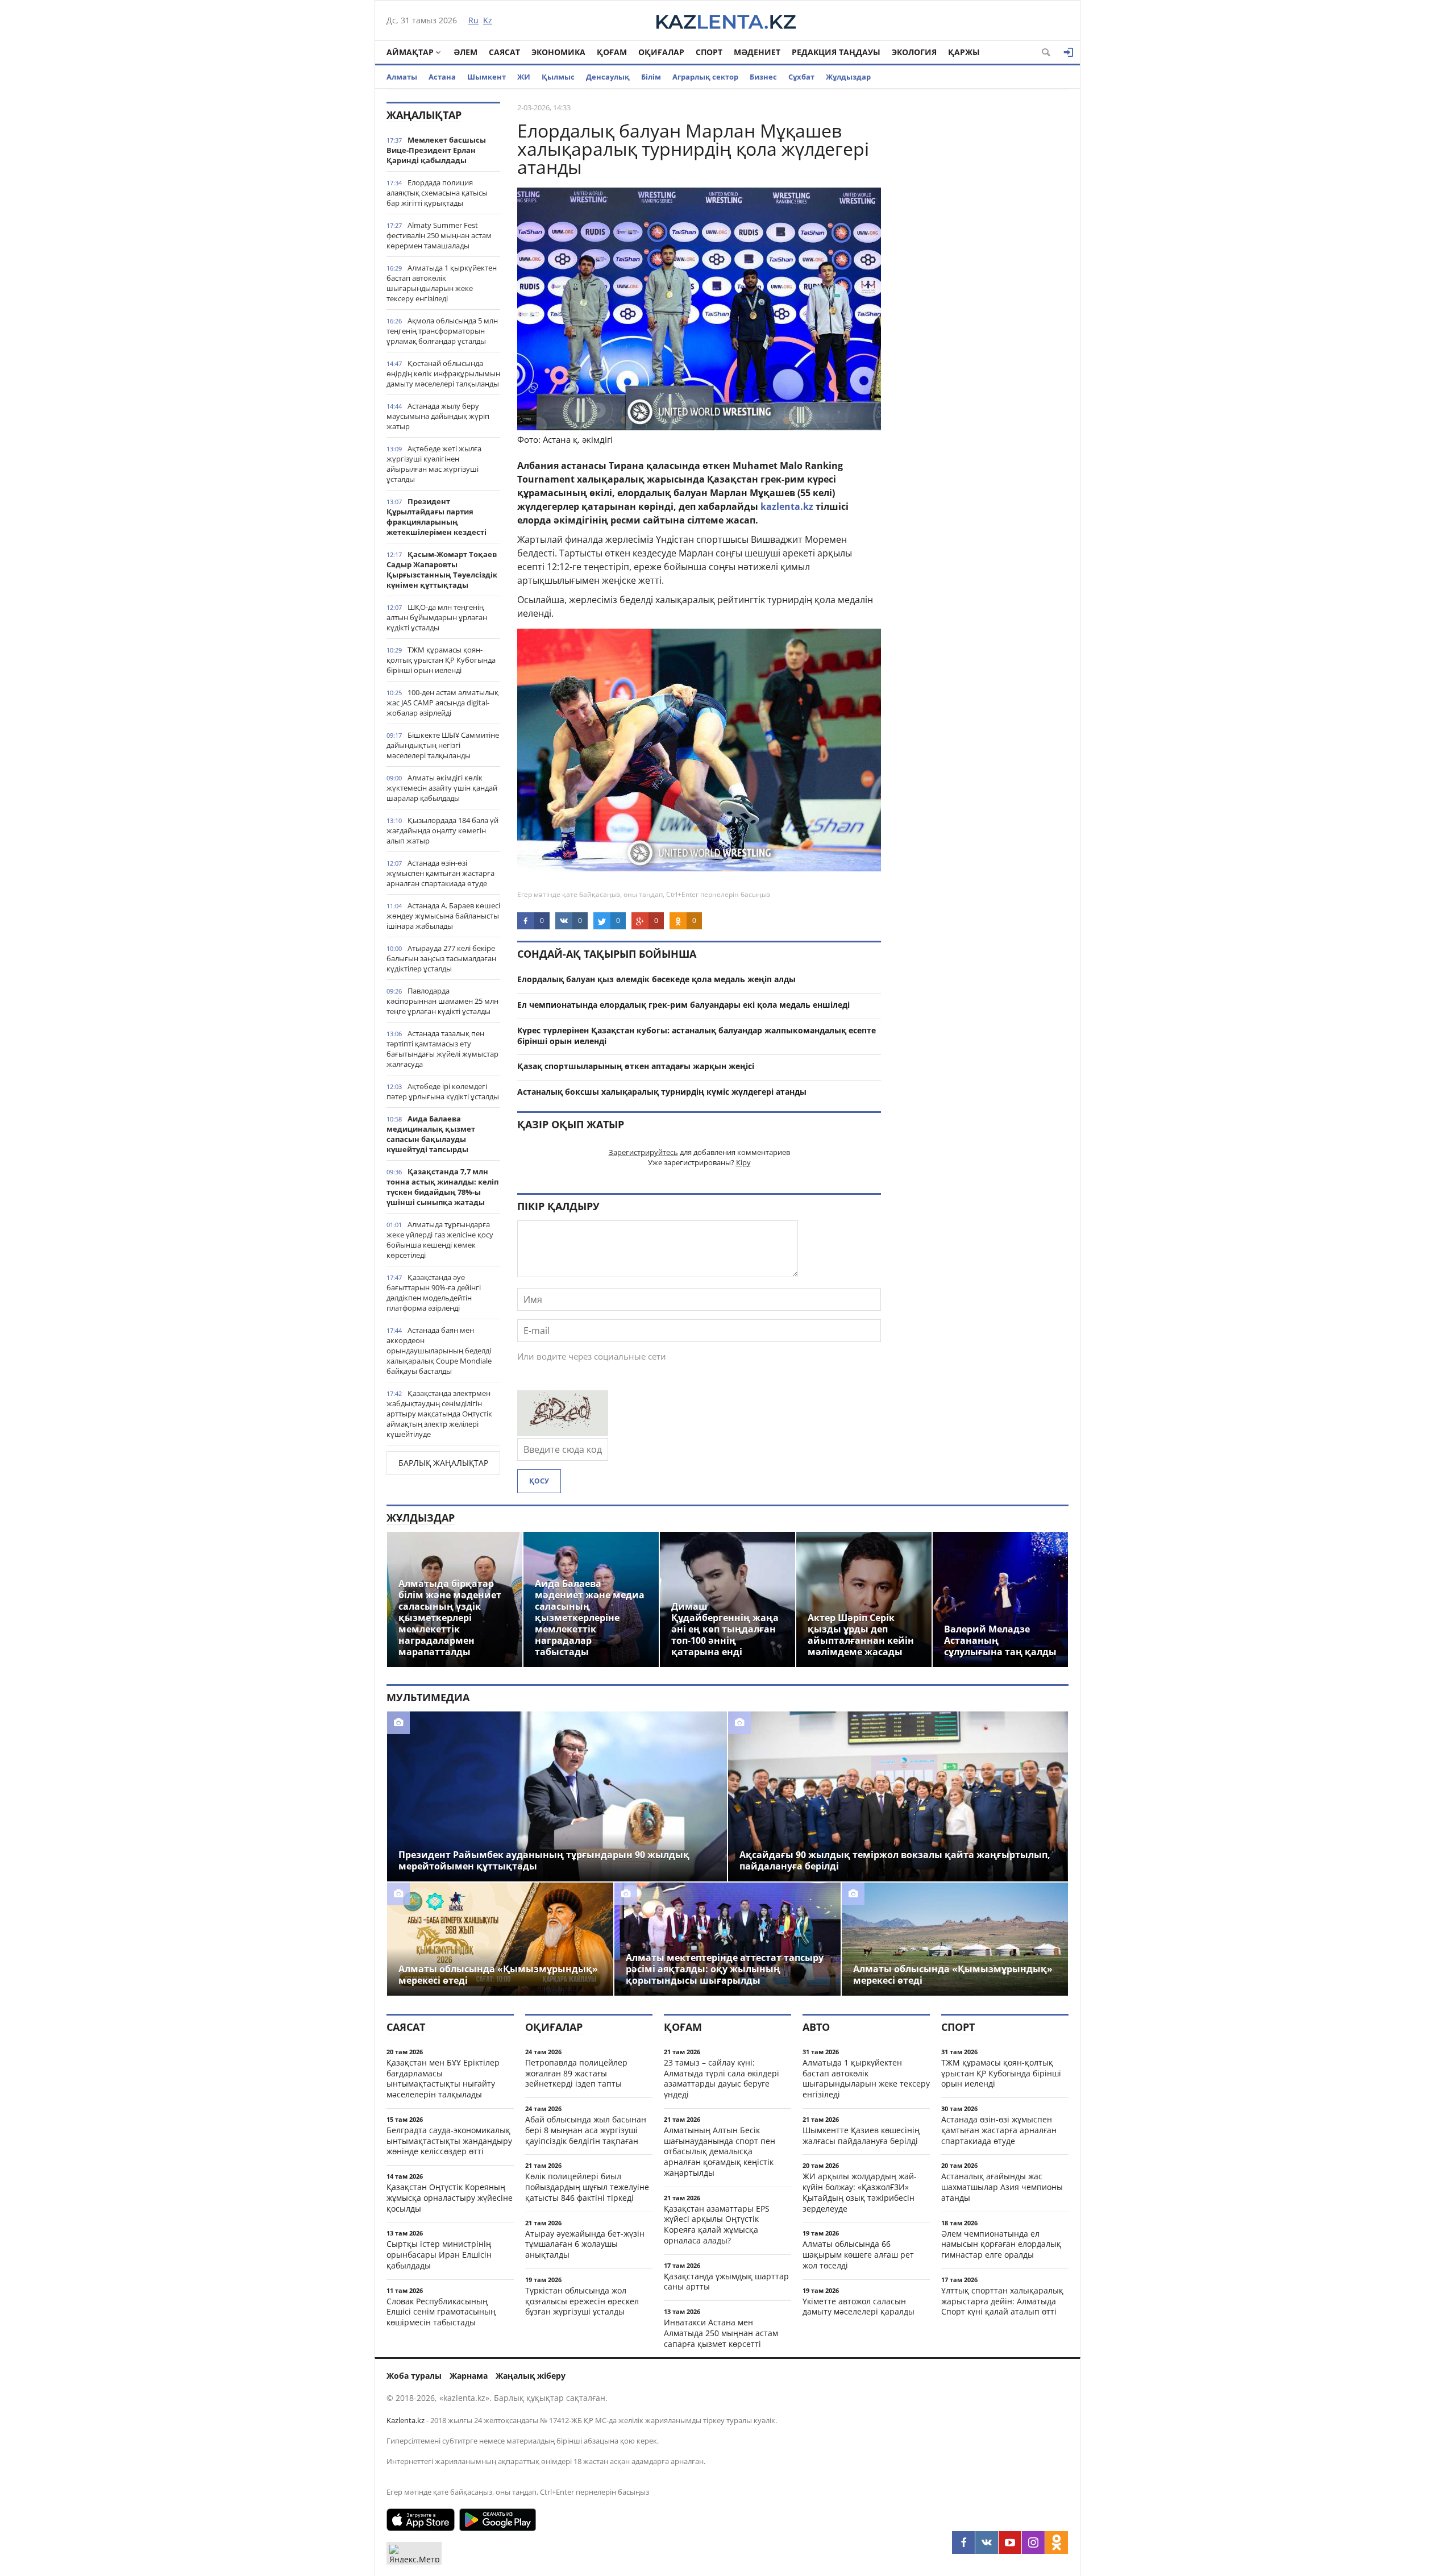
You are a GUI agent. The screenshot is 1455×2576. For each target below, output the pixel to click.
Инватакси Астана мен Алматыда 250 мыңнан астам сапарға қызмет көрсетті (721, 2333)
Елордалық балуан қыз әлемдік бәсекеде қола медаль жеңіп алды (656, 979)
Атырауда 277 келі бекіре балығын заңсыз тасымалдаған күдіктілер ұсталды (441, 958)
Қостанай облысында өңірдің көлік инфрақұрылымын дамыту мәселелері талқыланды (443, 373)
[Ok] (1057, 2542)
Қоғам (612, 52)
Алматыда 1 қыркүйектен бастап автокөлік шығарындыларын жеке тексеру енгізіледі (442, 283)
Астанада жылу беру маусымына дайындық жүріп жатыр (438, 416)
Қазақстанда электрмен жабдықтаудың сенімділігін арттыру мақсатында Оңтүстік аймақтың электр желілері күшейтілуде (439, 1414)
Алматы (402, 77)
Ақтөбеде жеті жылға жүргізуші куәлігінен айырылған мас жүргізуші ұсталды (434, 464)
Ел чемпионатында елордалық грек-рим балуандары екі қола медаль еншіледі (683, 1005)
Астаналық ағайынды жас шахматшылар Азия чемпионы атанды (1002, 2187)
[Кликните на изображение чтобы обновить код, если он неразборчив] (563, 1432)
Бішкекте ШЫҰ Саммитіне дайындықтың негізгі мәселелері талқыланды (443, 745)
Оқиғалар (661, 52)
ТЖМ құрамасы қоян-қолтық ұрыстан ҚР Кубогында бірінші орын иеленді (441, 660)
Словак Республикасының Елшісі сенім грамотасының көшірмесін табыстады (441, 2312)
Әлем (465, 52)
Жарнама (469, 2376)
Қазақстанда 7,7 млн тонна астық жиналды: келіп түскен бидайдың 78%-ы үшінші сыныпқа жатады (442, 1187)
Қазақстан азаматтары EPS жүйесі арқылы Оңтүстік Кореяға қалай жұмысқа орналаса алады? (717, 2224)
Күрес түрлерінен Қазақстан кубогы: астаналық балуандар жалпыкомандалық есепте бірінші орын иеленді (697, 1036)
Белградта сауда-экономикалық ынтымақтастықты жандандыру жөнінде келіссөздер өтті (449, 2141)
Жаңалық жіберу (531, 2376)
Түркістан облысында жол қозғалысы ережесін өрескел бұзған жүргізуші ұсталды (582, 2301)
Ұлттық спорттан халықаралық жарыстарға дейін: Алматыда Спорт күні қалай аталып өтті (1002, 2301)
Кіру (743, 1162)
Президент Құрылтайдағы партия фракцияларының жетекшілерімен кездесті (436, 517)
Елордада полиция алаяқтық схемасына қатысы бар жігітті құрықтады (437, 193)
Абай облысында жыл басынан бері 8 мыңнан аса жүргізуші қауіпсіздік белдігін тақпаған (586, 2130)
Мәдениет (757, 52)
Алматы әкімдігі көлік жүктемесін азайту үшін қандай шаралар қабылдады (442, 788)
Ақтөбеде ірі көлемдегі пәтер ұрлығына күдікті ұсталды (443, 1091)
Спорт (709, 52)
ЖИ (524, 77)
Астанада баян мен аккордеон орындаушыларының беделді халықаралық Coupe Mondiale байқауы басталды (439, 1351)
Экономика (558, 52)
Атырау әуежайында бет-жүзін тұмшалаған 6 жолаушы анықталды (585, 2244)
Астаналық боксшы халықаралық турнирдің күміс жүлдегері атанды (662, 1092)
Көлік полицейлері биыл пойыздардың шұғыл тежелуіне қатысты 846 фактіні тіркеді (587, 2187)
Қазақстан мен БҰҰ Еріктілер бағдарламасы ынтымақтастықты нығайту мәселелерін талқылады (443, 2078)
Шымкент (487, 77)
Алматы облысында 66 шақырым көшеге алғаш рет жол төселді (858, 2255)
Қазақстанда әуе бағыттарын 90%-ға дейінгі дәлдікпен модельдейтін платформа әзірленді (434, 1293)
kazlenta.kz (787, 506)
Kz (488, 20)
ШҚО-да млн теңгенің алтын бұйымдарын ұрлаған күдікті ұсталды (437, 617)
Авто (816, 2027)
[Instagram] (1033, 2542)
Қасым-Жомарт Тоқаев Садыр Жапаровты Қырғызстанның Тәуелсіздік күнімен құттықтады (442, 570)
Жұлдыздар (848, 77)
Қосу (539, 1481)
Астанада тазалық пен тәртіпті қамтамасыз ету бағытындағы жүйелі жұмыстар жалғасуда (442, 1049)
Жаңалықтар (424, 115)
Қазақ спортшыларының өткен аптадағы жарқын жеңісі (636, 1066)
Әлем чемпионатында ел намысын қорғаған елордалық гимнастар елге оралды (1001, 2244)
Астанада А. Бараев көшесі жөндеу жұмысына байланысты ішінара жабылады (443, 916)
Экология (914, 52)
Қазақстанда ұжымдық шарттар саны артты (726, 2282)
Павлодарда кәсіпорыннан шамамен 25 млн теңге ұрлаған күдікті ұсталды (442, 1001)
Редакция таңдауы (836, 52)
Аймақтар (410, 52)
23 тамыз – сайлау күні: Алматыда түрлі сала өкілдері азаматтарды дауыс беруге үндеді (722, 2078)
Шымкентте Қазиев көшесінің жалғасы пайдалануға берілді (861, 2135)
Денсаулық (608, 77)
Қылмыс (558, 77)
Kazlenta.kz (406, 2420)
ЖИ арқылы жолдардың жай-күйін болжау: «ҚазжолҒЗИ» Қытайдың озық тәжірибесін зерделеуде (860, 2192)
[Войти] (1069, 52)
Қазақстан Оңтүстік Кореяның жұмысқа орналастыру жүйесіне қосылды (450, 2198)
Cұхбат (801, 77)
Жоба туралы (414, 2376)
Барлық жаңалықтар (443, 1463)
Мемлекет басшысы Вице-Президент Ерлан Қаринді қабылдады (436, 150)
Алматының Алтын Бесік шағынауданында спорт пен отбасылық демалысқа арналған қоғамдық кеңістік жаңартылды (720, 2151)
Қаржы (964, 52)
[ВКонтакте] (987, 2542)
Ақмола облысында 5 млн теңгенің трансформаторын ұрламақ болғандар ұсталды (442, 331)
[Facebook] (963, 2542)
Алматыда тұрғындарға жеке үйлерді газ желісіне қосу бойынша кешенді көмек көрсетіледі (440, 1240)
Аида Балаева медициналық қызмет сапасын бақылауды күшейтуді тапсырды (431, 1134)
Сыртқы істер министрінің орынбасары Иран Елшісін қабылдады (439, 2255)
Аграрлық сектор (705, 77)
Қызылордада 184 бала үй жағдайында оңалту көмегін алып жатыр (442, 830)
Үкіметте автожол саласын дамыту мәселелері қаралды (859, 2307)
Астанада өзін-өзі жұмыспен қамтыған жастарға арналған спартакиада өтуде (440, 873)
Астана (442, 77)
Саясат (504, 52)
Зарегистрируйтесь (643, 1152)
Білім (651, 77)
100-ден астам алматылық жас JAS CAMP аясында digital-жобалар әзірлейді (442, 703)
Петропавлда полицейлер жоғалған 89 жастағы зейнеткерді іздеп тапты (576, 2073)
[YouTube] (1010, 2542)
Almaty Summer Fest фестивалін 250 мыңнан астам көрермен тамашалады (439, 235)
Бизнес (763, 77)
